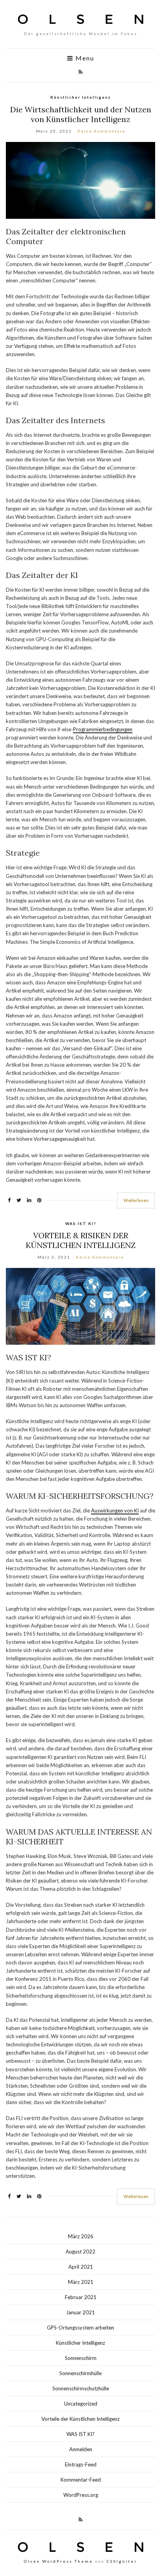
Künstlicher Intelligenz (81, 97)
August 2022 (80, 2252)
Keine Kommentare (101, 131)
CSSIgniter (122, 2561)
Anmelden (81, 2449)
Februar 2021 (81, 2297)
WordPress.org (81, 2495)
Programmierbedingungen (103, 729)
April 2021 (81, 2267)
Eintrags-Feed (81, 2464)
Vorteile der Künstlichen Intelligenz (80, 2419)
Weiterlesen (136, 1200)
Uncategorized (81, 2404)
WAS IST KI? (81, 1223)
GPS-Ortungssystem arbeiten (80, 2328)
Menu (84, 58)
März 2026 (81, 2236)
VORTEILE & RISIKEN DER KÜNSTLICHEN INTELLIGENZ (81, 1240)
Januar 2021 (80, 2312)
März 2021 (81, 2282)
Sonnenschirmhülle (80, 2373)
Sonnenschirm (81, 2358)
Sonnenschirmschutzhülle (81, 2388)
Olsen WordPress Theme (58, 2561)
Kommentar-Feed (81, 2480)
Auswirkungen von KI (115, 1510)
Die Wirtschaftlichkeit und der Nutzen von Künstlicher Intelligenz (81, 114)
